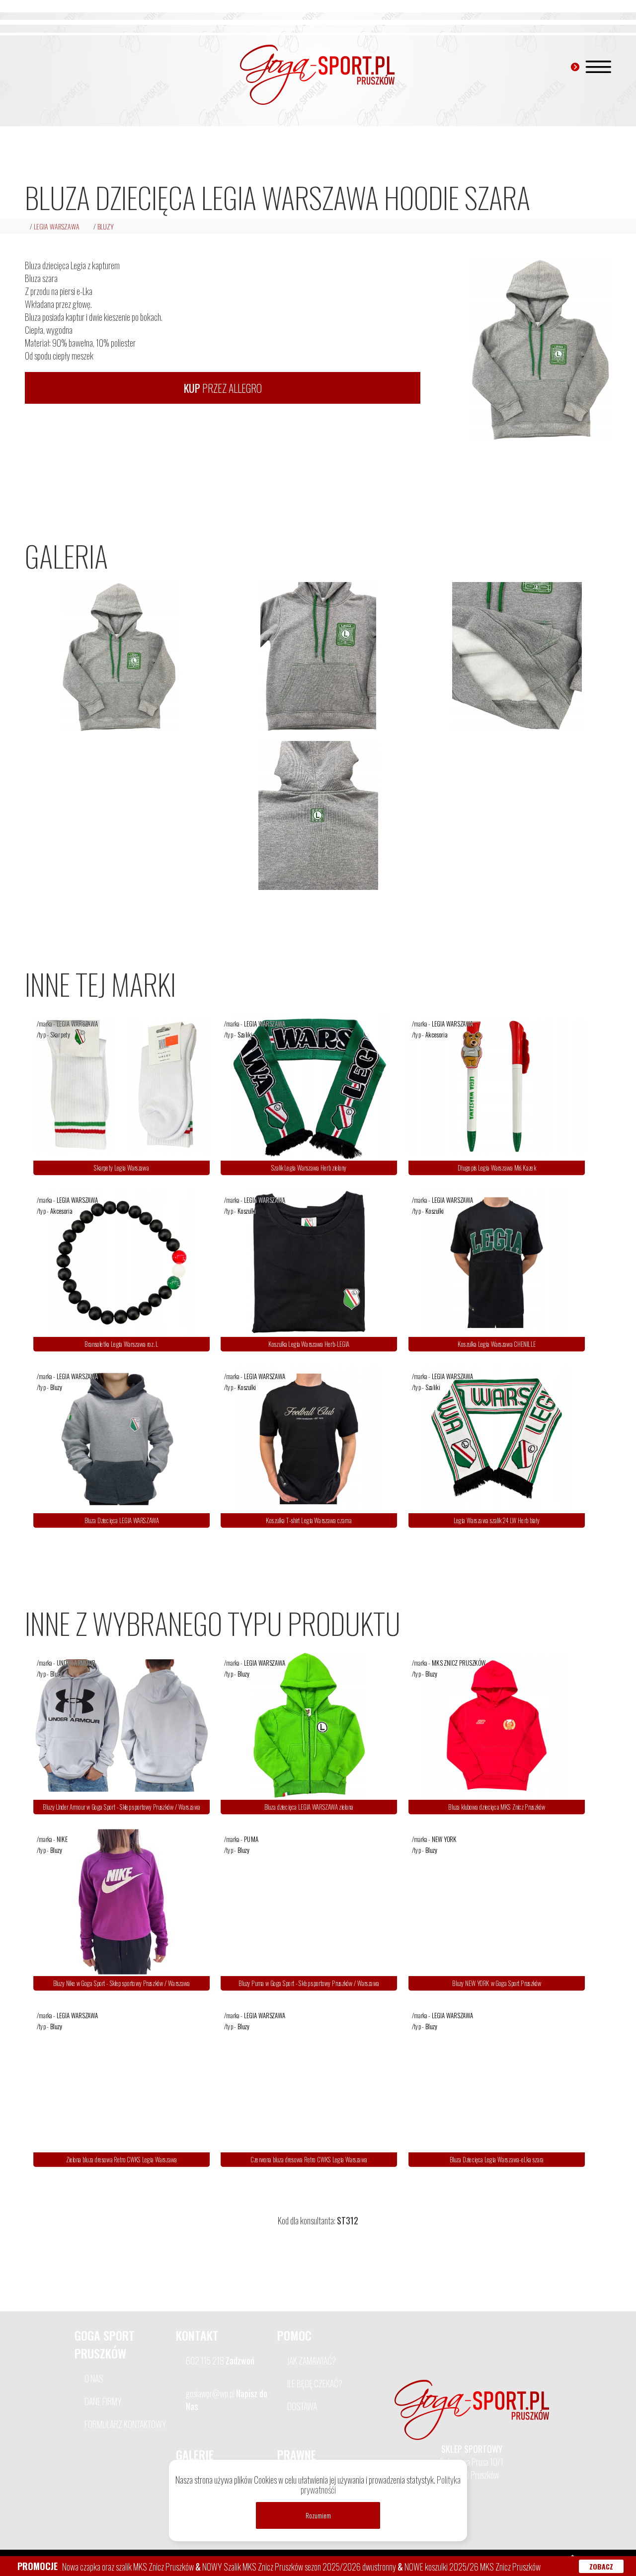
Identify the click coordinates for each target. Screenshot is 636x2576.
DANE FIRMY (103, 2401)
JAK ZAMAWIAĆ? (312, 2360)
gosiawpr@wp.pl (227, 2400)
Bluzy (106, 226)
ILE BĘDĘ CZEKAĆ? (315, 2383)
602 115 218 (220, 2360)
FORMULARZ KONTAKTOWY (125, 2424)
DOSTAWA (302, 2406)
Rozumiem (318, 2515)
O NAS (94, 2378)
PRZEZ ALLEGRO (223, 388)
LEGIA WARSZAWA (57, 226)
